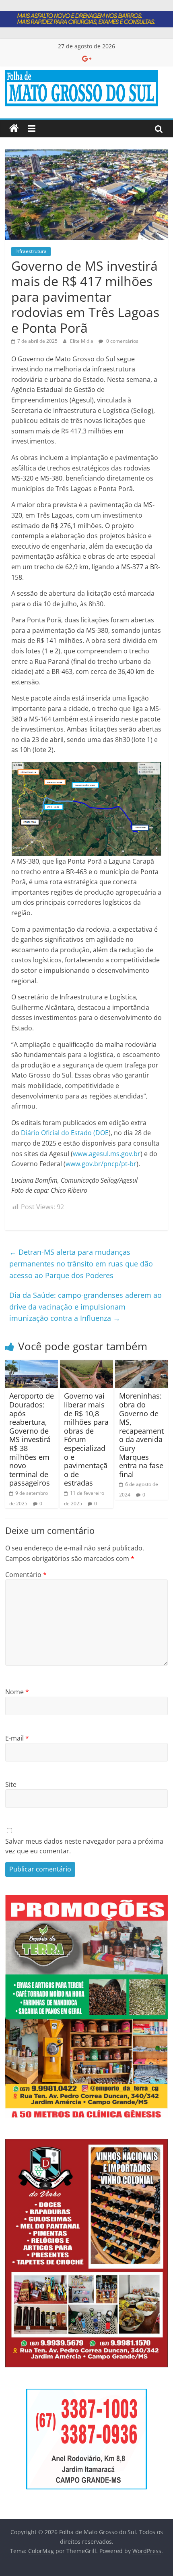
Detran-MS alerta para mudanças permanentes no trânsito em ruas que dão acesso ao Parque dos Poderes (81, 1264)
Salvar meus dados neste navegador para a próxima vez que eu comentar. (84, 1846)
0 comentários (122, 341)
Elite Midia (82, 341)
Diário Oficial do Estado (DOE (65, 1133)
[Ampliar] (157, 1913)
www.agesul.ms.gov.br (107, 1154)
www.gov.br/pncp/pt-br (101, 1164)
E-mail (17, 1738)
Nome (17, 1692)
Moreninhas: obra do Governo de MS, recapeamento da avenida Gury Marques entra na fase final (141, 1435)
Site (11, 1784)
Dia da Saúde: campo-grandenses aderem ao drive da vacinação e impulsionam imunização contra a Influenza (85, 1307)
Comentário (26, 1575)
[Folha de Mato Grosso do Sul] (14, 128)
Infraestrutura (31, 251)
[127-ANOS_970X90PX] (86, 16)
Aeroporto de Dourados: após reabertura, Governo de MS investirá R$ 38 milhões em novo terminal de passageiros (32, 1439)
